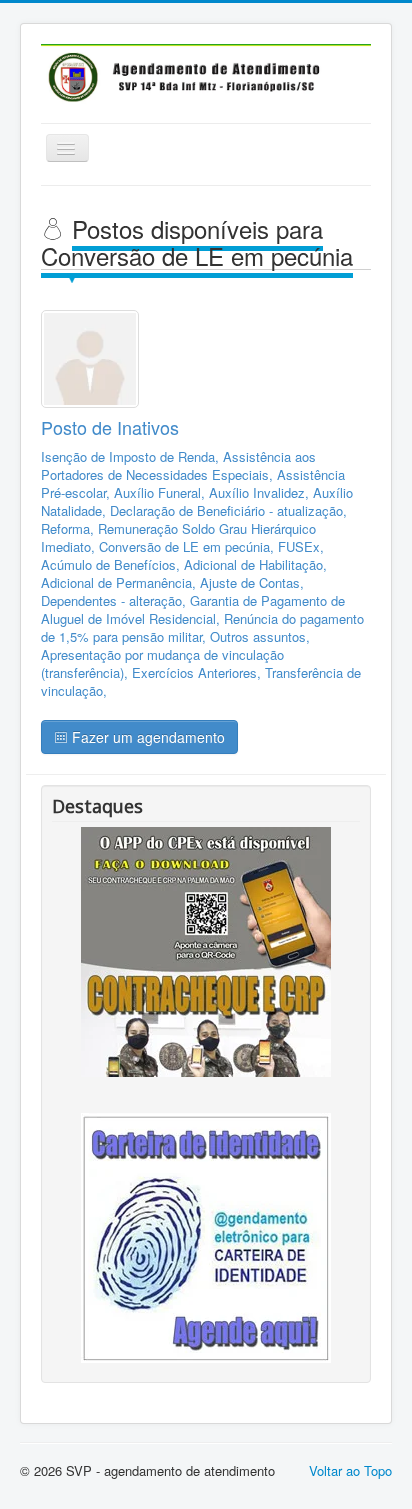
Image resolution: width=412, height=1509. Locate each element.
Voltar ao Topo (350, 1470)
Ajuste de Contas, (252, 582)
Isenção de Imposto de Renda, (132, 456)
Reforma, (69, 528)
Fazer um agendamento (146, 737)
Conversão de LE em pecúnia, (188, 546)
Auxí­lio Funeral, (161, 492)
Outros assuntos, (260, 636)
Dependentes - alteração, (115, 600)
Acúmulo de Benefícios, (112, 564)
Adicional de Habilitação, (255, 564)
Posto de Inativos (110, 427)
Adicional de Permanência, (120, 582)
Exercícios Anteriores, (198, 672)
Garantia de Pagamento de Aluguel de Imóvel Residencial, (193, 609)
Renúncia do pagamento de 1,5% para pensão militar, (202, 627)
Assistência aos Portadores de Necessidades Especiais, (178, 465)
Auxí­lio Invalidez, (261, 492)
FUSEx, (301, 546)
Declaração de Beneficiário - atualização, (228, 510)
